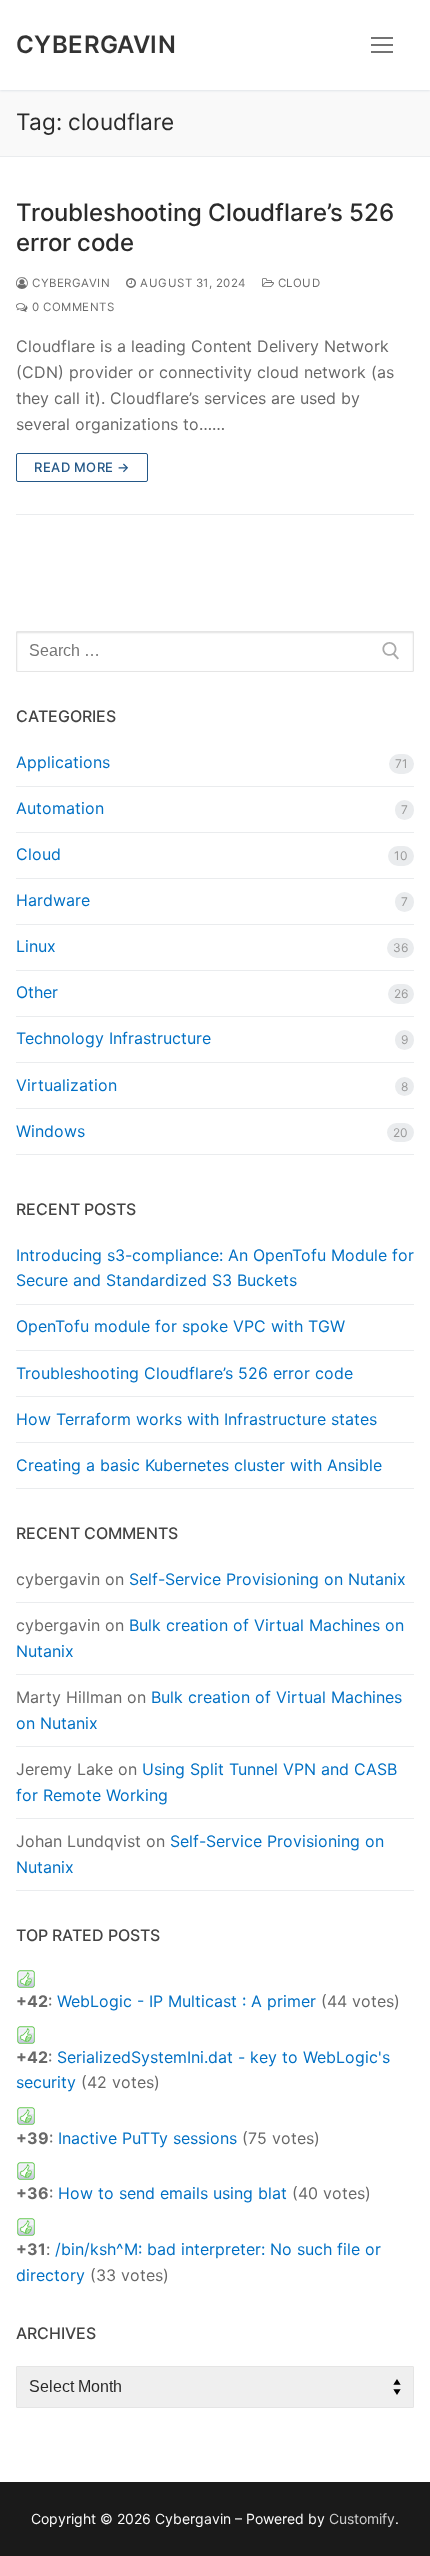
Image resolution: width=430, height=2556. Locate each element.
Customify (362, 2518)
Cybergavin (96, 44)
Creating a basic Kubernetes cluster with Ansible (199, 1465)
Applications (63, 762)
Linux (36, 946)
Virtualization (66, 1085)
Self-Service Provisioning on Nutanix (267, 1579)
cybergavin (69, 283)
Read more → (82, 467)
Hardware (53, 900)
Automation (60, 808)
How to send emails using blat (172, 2193)
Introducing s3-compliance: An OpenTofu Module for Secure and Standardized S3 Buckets (215, 1268)
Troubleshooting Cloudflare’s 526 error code (205, 227)
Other (37, 992)
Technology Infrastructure (113, 1038)
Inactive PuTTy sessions (147, 2138)
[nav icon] (382, 45)
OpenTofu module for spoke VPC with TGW (180, 1326)
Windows (50, 1131)
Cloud (297, 283)
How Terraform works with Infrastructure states (196, 1419)
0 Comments (71, 307)
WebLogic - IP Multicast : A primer (186, 2001)
